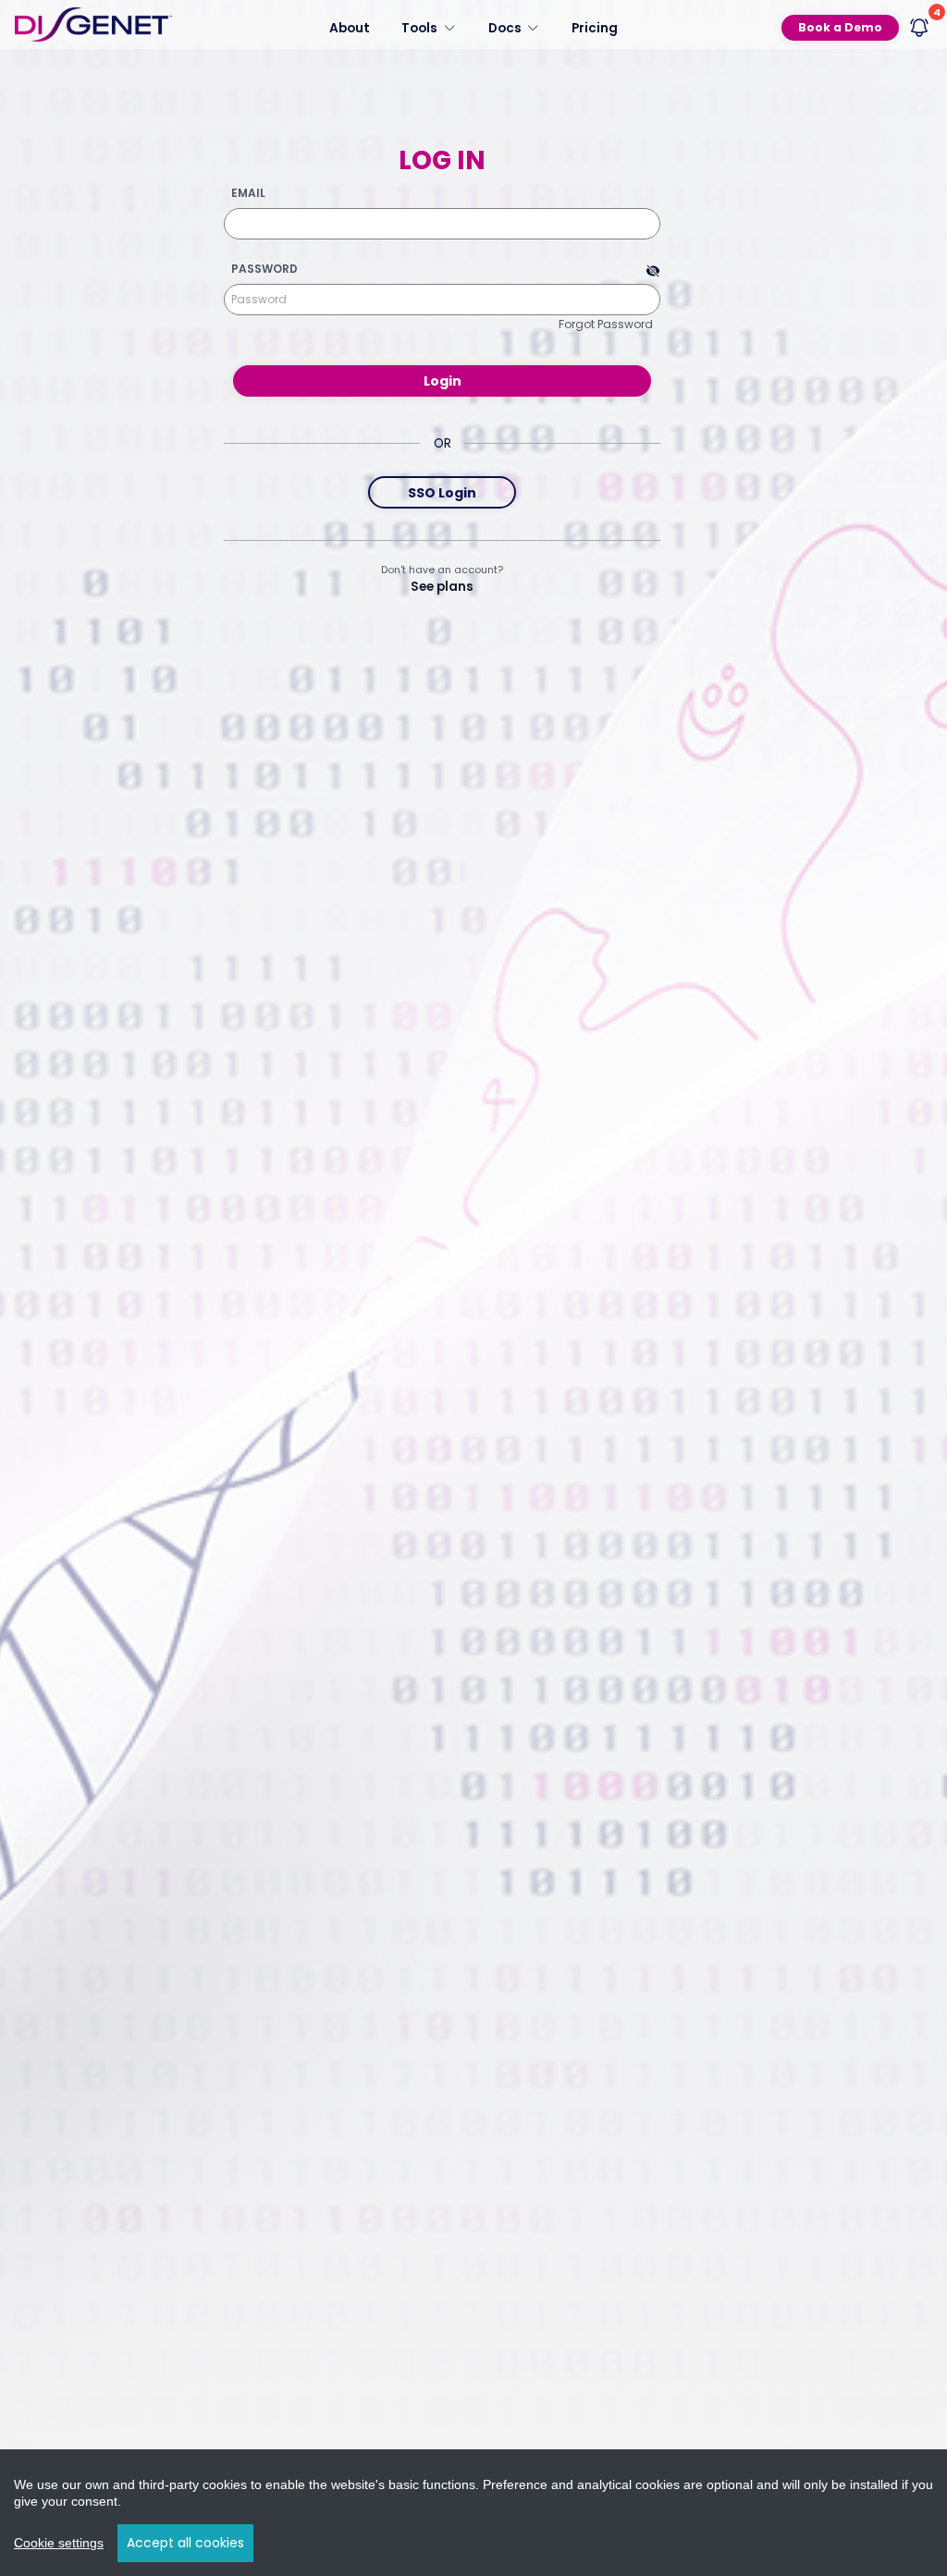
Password (264, 269)
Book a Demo (840, 27)
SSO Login (442, 493)
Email (248, 193)
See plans (442, 587)
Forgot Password (606, 324)
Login (443, 381)
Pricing (595, 27)
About (350, 27)
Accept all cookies (185, 2543)
